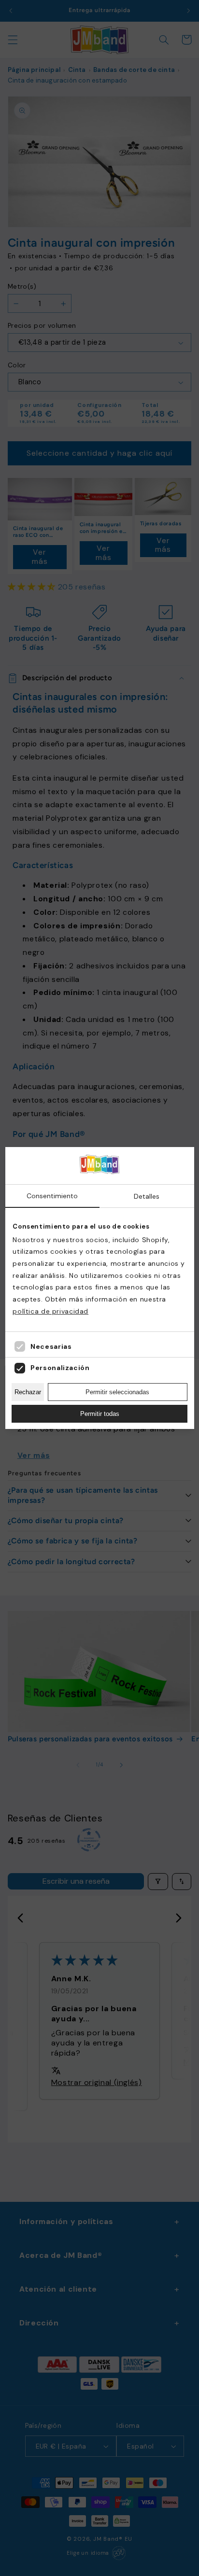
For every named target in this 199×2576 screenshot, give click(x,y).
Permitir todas (100, 1414)
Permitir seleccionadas (117, 1392)
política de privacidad (50, 1311)
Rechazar (28, 1392)
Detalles (147, 1196)
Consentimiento (52, 1196)
